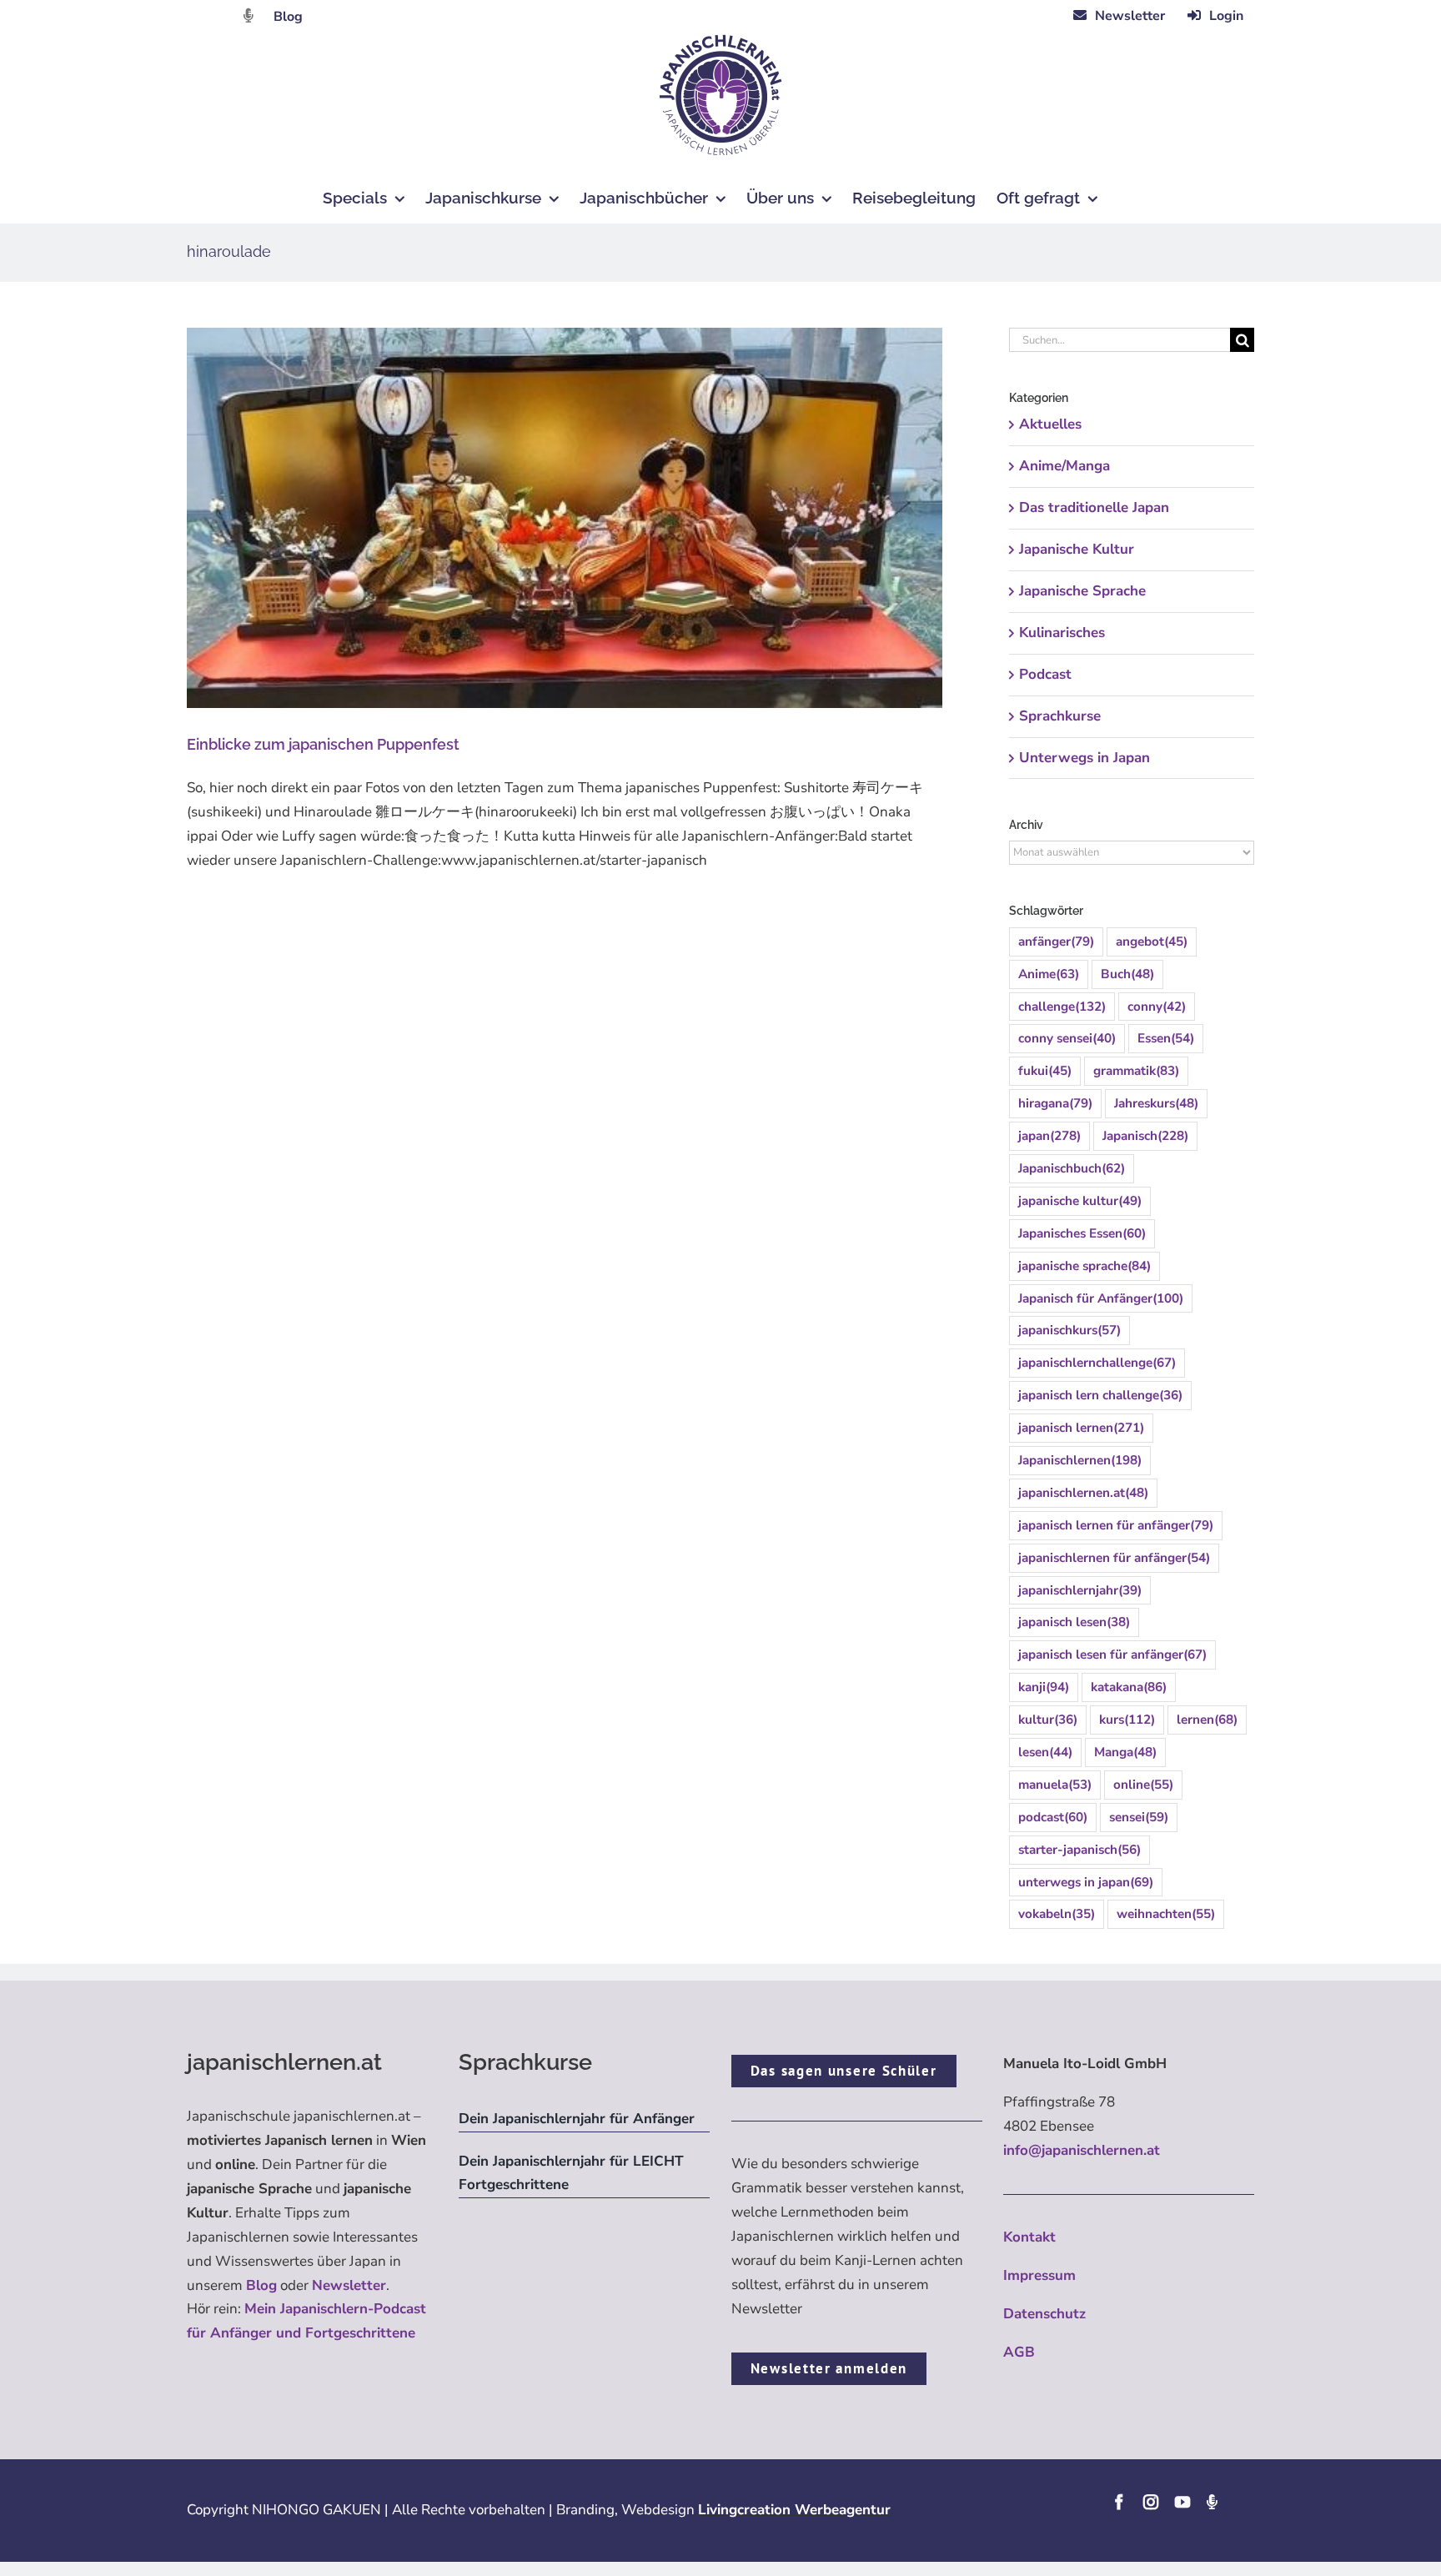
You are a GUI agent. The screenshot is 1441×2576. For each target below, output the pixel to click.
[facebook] (1119, 2502)
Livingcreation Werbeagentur (794, 2510)
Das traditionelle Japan (1094, 507)
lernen (1207, 1720)
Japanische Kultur (1077, 549)
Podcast (1045, 674)
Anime (1049, 974)
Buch (1127, 974)
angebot (1152, 942)
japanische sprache (1085, 1266)
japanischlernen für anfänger (1114, 1558)
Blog (288, 17)
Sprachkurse (1060, 716)
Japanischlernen (1080, 1460)
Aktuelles (1050, 424)
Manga (1125, 1752)
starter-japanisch (1079, 1850)
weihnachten (1166, 1914)
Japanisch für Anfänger (1101, 1298)
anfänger (1056, 942)
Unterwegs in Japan (1085, 758)
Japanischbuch (1072, 1168)
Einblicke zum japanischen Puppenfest (323, 744)
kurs (1127, 1720)
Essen (1166, 1038)
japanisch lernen (1081, 1428)
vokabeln (1057, 1914)
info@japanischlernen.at (1082, 2150)
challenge (1062, 1007)
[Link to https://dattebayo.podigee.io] (249, 15)
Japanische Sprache (1082, 591)
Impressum (1039, 2275)
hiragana (1055, 1103)
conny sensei (1067, 1038)
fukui (1045, 1071)
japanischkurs (1069, 1330)
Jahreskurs (1156, 1103)
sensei (1139, 1817)
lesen (1045, 1752)
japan (1049, 1136)
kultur (1048, 1720)
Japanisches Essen (1082, 1233)
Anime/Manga (1064, 466)
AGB (1019, 2352)
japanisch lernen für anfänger (1116, 1525)
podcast (1053, 1817)
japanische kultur (1080, 1201)
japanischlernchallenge (1097, 1363)
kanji (1044, 1687)
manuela (1055, 1785)
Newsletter (349, 2285)
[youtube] (1182, 2502)
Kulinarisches (1062, 633)
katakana (1129, 1687)
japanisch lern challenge (1100, 1395)
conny (1157, 1007)
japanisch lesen (1074, 1622)
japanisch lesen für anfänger (1112, 1655)
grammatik (1136, 1071)
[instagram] (1151, 2502)
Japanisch (1145, 1136)
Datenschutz (1044, 2314)
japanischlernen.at (1083, 1493)
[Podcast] (1212, 2502)
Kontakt (1029, 2237)
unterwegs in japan (1086, 1882)
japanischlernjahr (1080, 1590)
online (1143, 1785)
